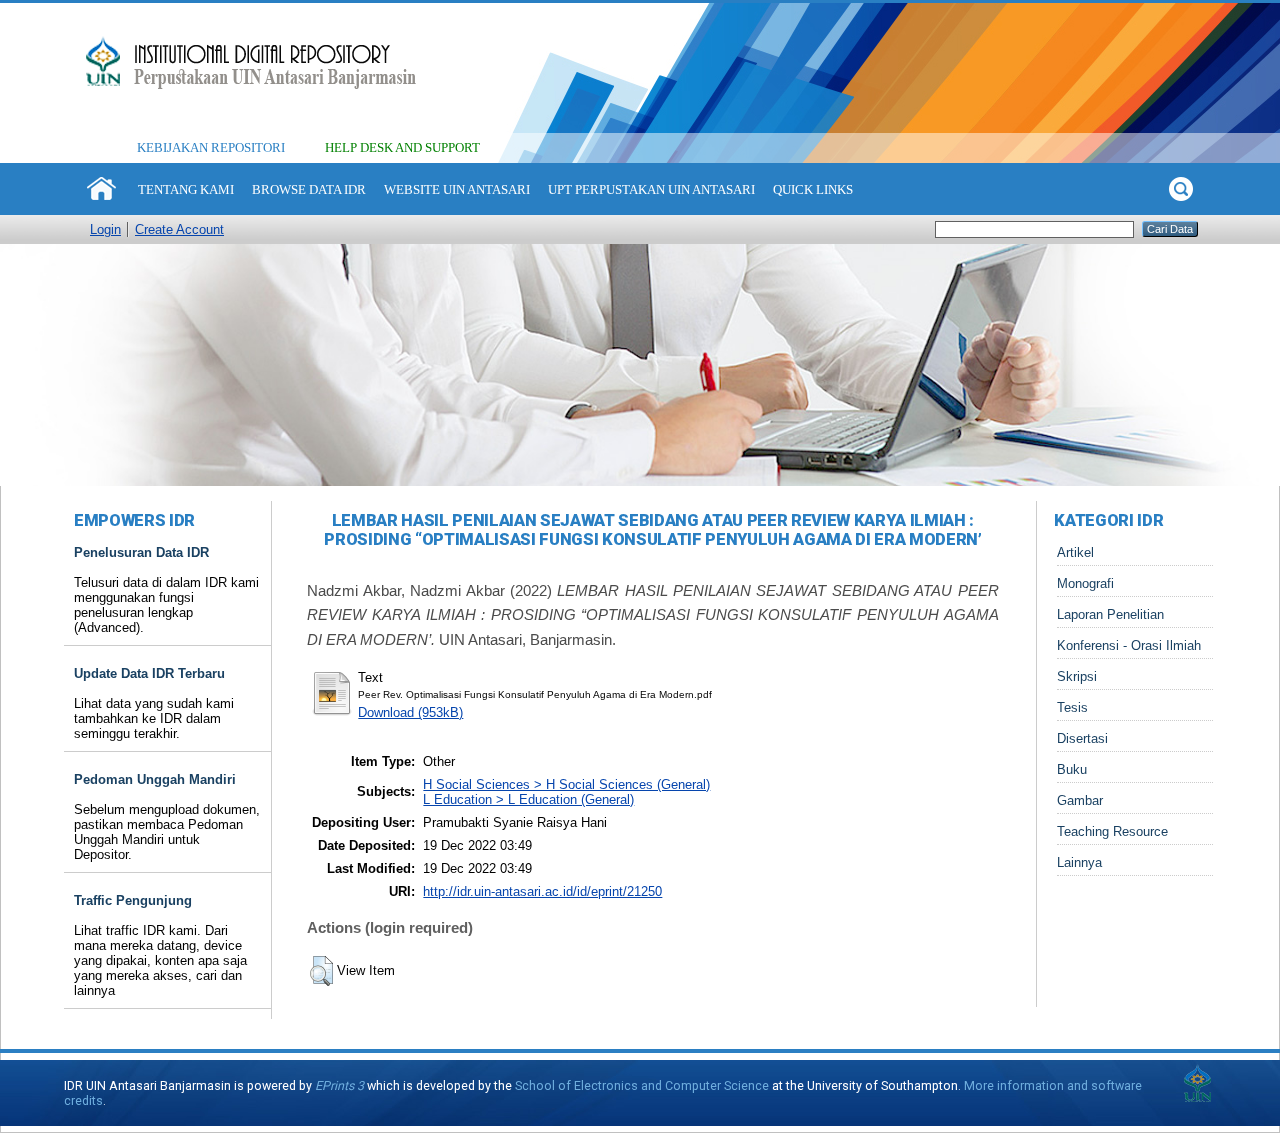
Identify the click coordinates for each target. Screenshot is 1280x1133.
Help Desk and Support (402, 147)
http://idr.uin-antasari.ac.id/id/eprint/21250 (542, 891)
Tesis (1072, 707)
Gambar (1080, 800)
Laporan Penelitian (1110, 614)
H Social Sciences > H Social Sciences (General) (566, 784)
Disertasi (1082, 738)
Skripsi (1077, 676)
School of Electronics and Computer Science (642, 1085)
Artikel (1075, 552)
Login (105, 229)
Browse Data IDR (309, 189)
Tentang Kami (186, 189)
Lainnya (1079, 862)
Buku (1072, 769)
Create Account (179, 229)
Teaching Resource (1112, 831)
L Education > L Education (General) (528, 799)
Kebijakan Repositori (211, 147)
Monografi (1085, 583)
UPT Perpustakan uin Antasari (651, 189)
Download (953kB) (410, 712)
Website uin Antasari (457, 189)
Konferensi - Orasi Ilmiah (1129, 645)
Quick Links (813, 189)
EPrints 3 (339, 1085)
